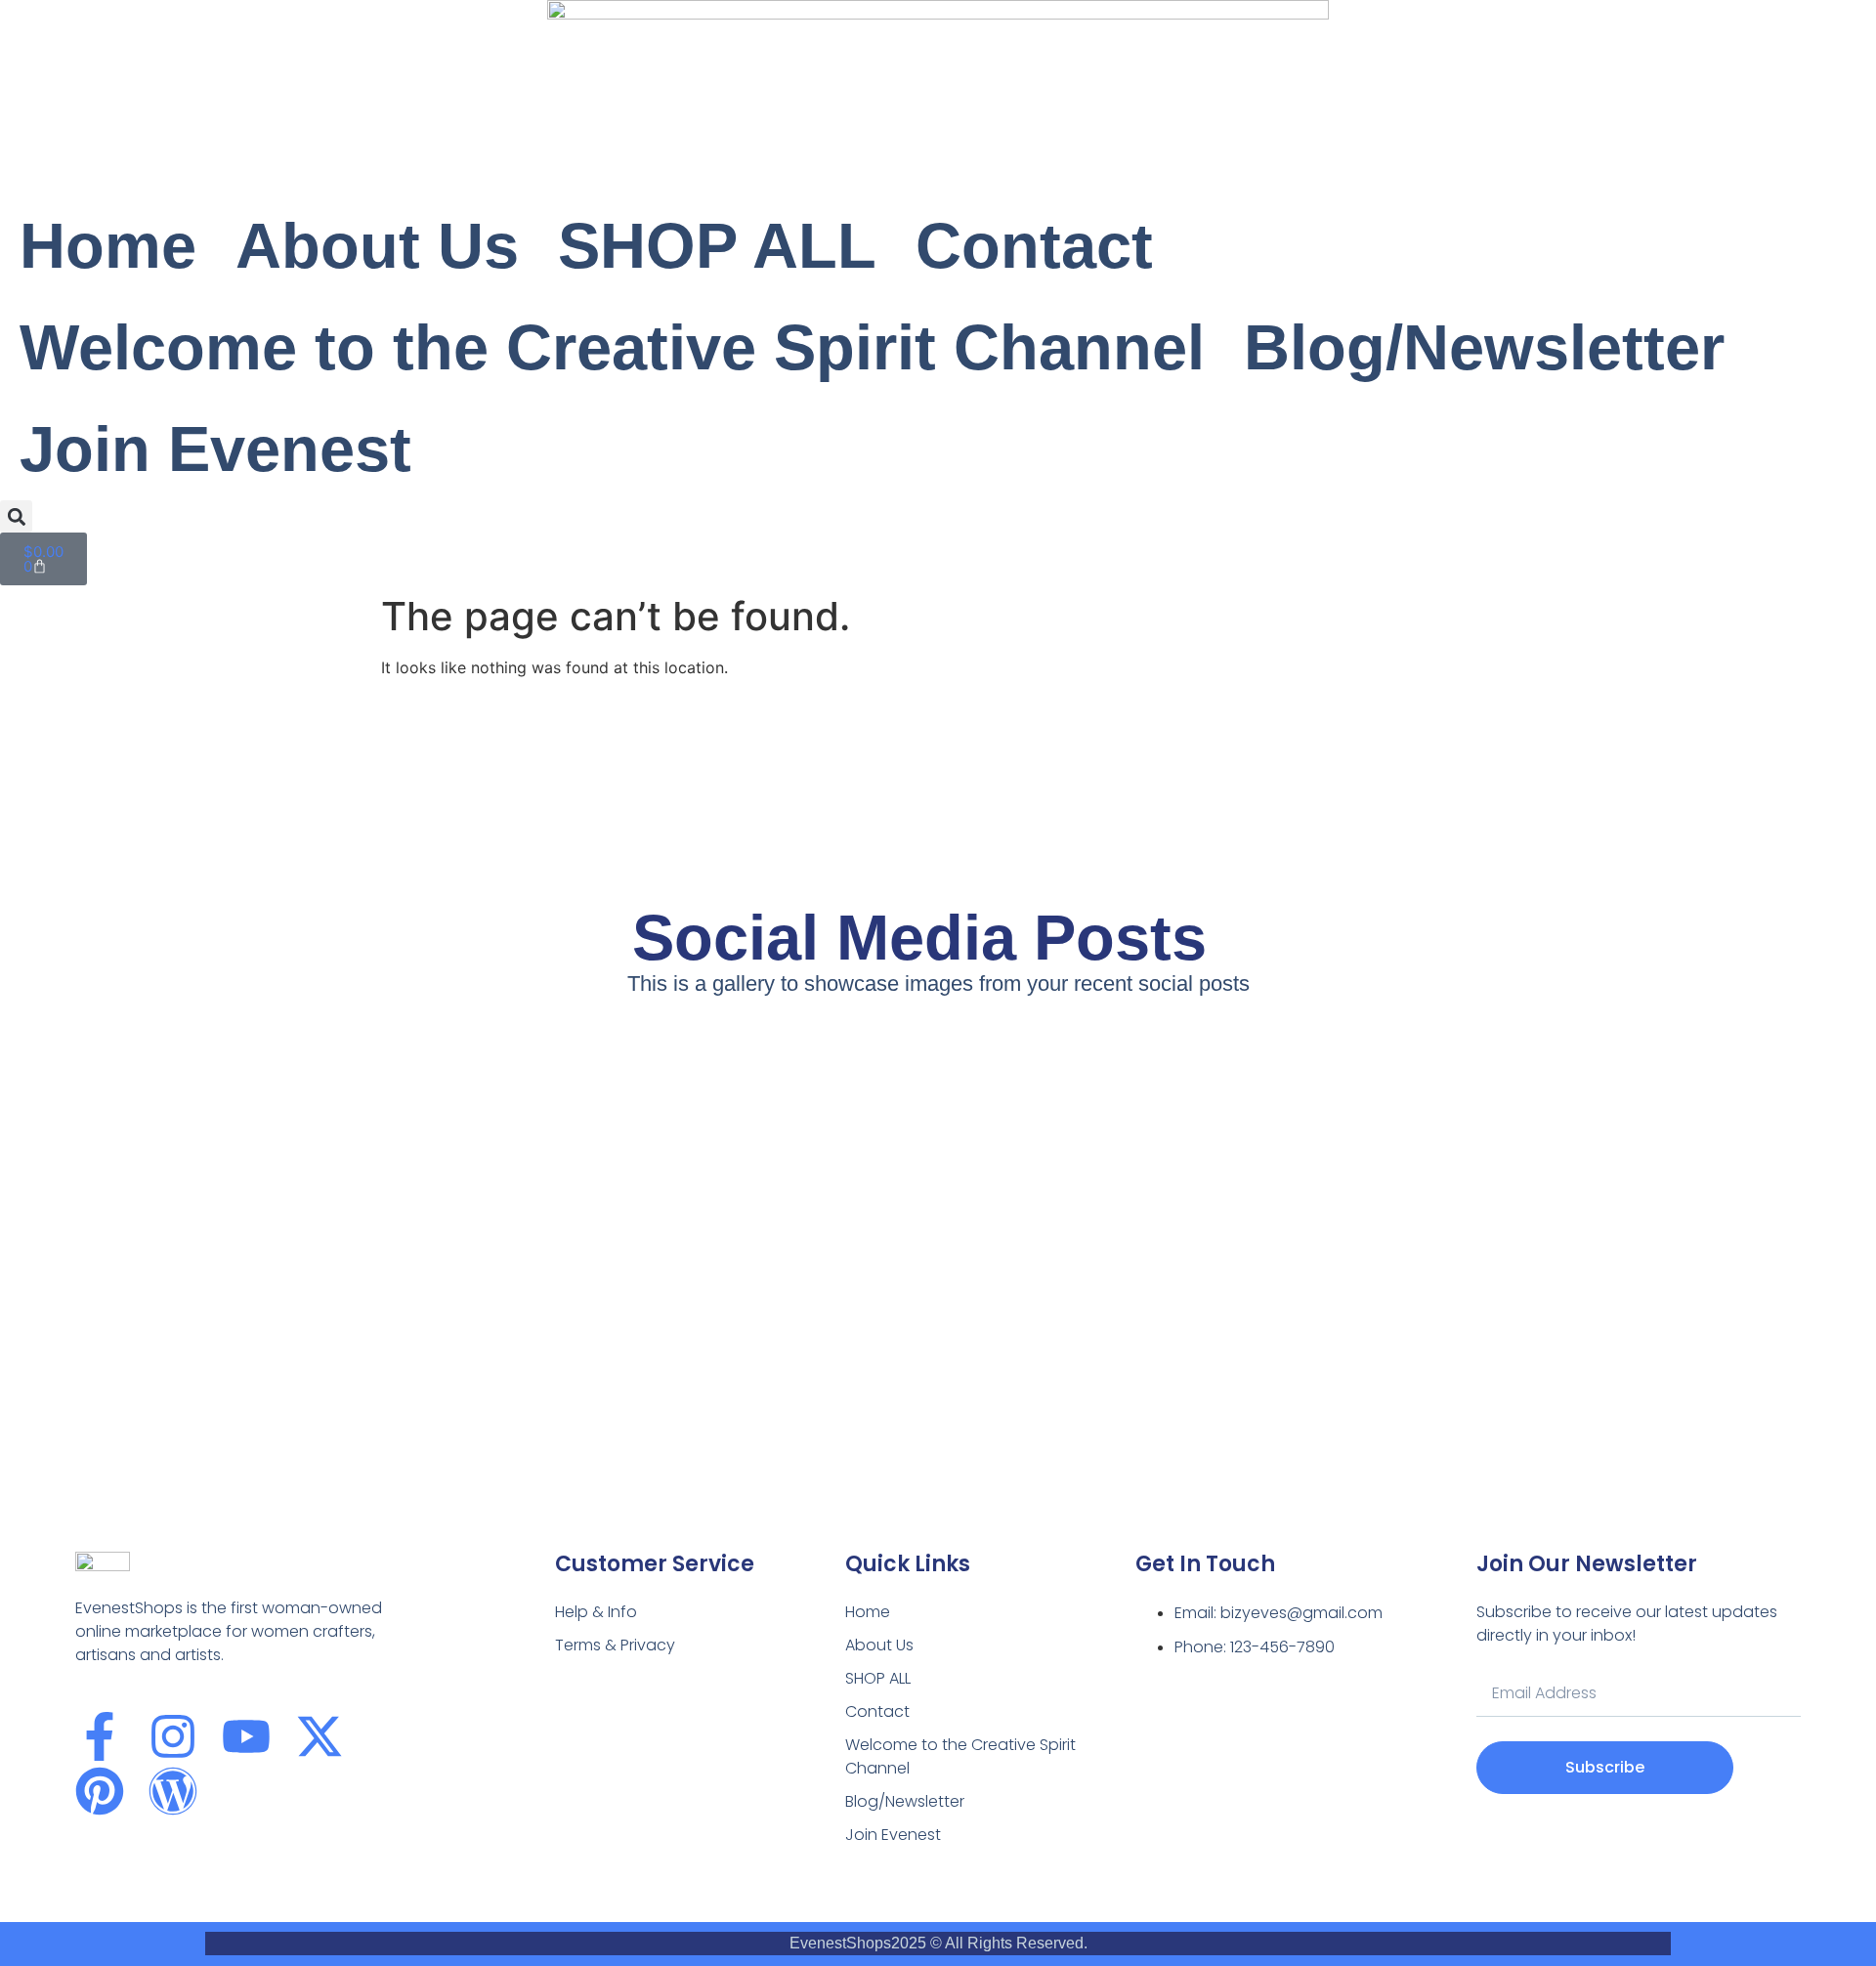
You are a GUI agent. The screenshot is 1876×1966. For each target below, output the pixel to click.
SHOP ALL (717, 246)
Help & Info (596, 1612)
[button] (16, 516)
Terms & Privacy (615, 1645)
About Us (377, 246)
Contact (1034, 246)
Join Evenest (215, 449)
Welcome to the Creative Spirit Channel (612, 347)
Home (108, 246)
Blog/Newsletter (1484, 347)
